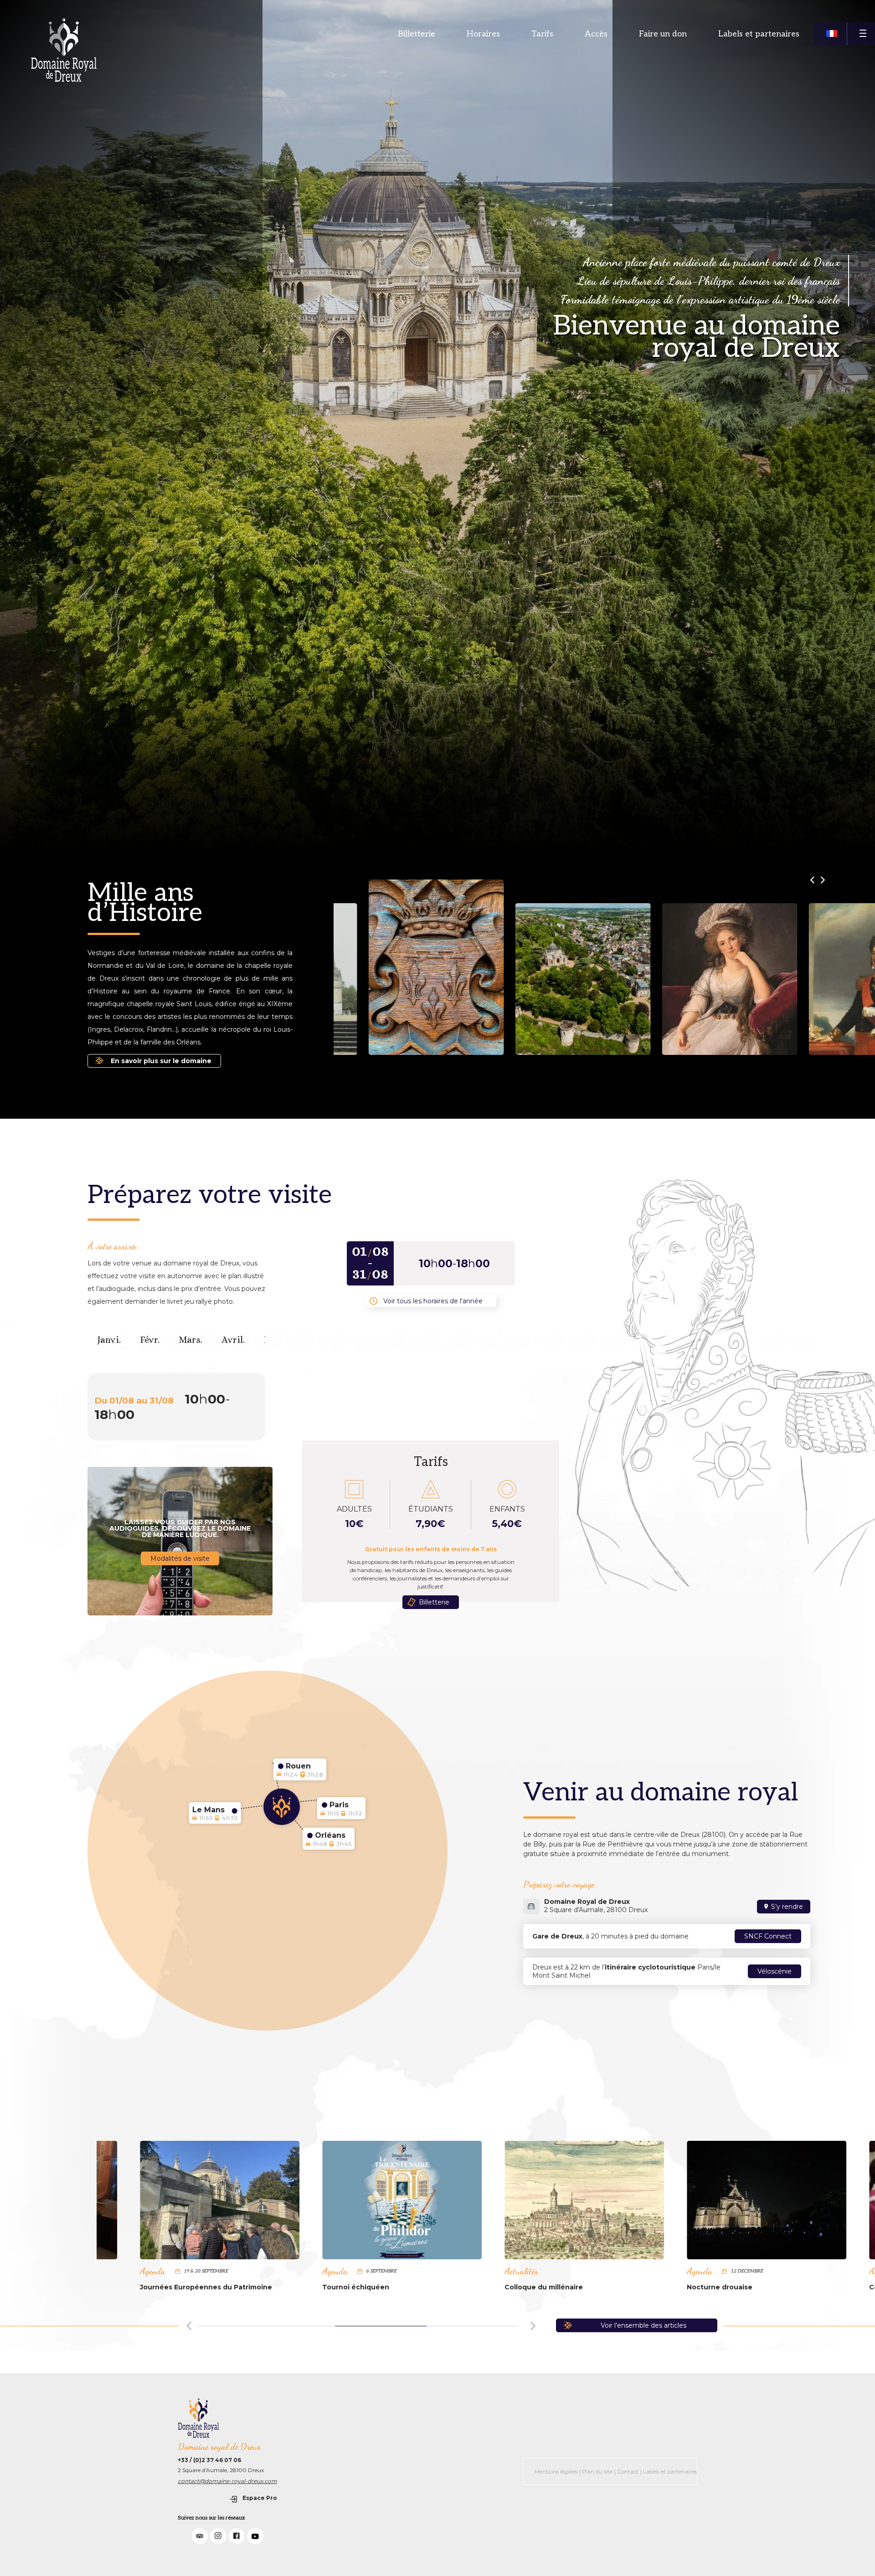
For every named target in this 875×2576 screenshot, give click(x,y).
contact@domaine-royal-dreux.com (227, 2481)
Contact (628, 2471)
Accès (596, 34)
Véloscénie (775, 1971)
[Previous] (190, 2324)
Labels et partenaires (759, 34)
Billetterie (417, 34)
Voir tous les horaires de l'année (433, 1301)
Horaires (483, 34)
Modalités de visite (180, 1558)
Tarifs (542, 34)
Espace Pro (260, 2498)
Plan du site (597, 2471)
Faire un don (663, 34)
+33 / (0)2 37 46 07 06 (209, 2460)
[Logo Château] (64, 50)
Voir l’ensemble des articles (643, 2325)
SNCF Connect (768, 1936)
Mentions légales (556, 2471)
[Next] (533, 2324)
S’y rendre (787, 1907)
